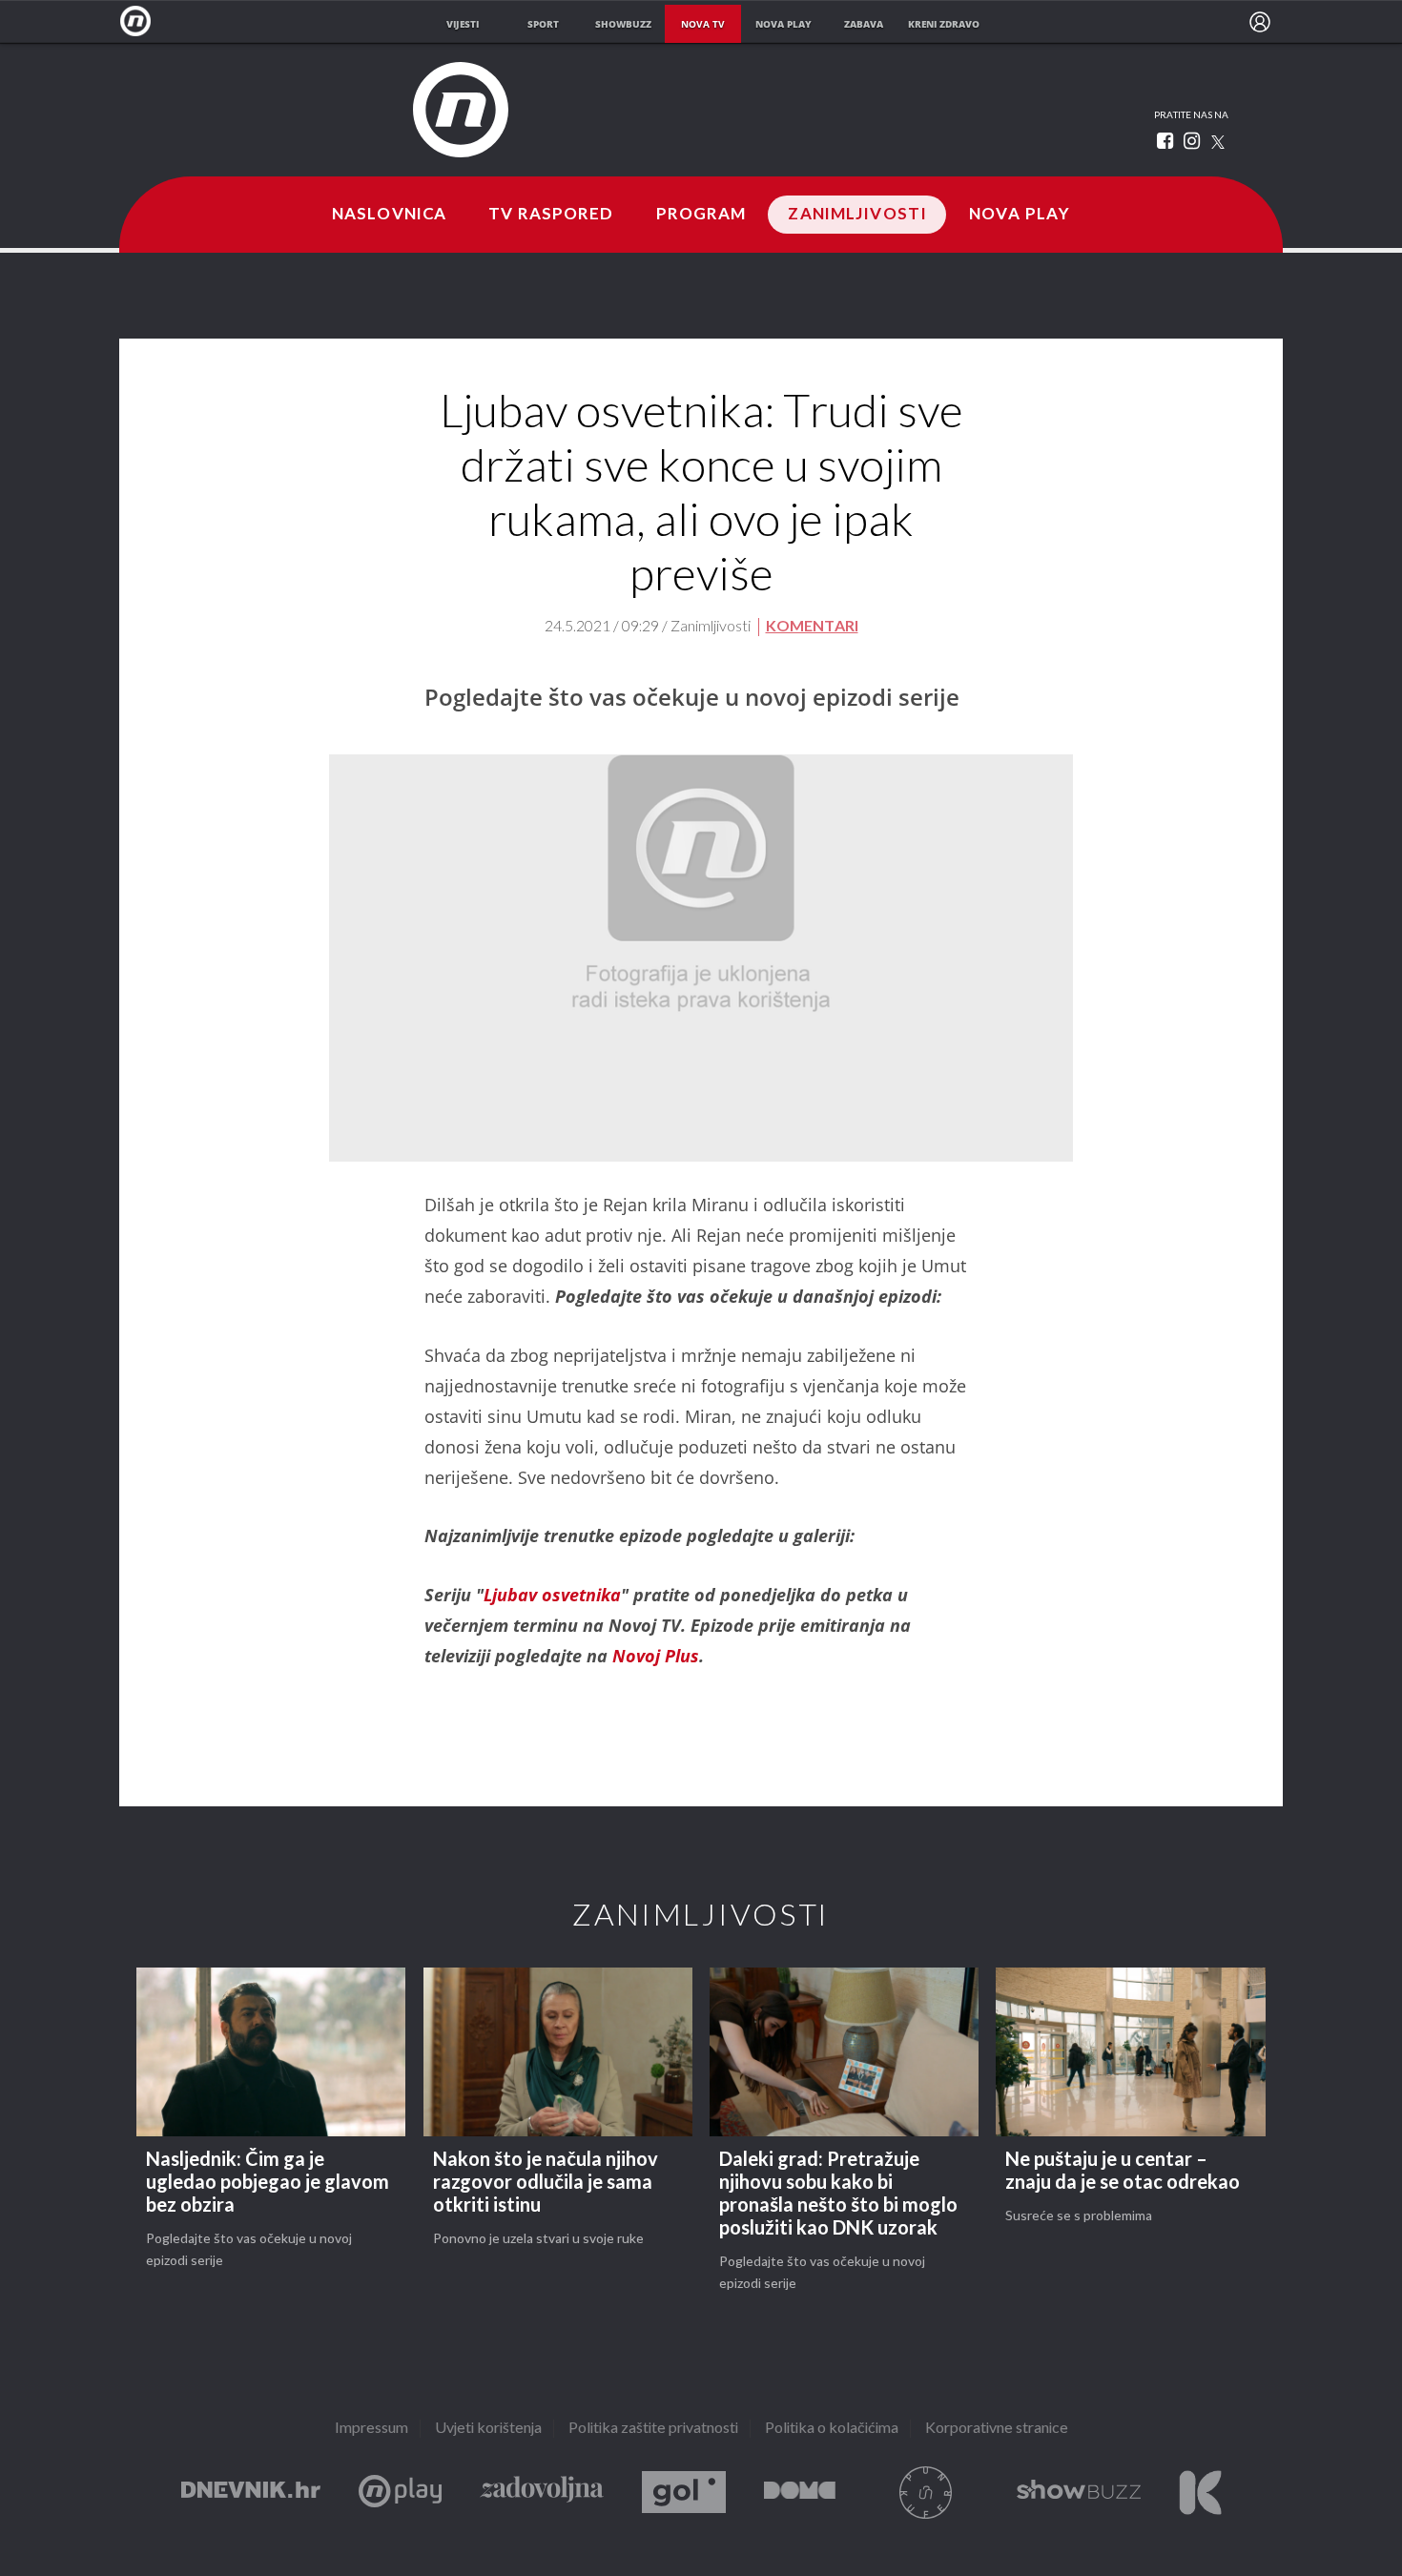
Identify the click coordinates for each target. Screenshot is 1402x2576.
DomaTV (800, 2493)
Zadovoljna (542, 2493)
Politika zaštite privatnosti (653, 2429)
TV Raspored (551, 215)
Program (701, 215)
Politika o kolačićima (832, 2429)
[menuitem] (1260, 22)
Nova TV (141, 21)
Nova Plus (400, 2493)
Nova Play (1020, 215)
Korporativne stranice (997, 2429)
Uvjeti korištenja (488, 2429)
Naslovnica (389, 215)
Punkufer (926, 2493)
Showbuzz (1079, 2493)
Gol (684, 2493)
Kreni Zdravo (1200, 2493)
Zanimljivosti (857, 215)
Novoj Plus (656, 1656)
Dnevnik (251, 2493)
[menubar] (1260, 22)
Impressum (371, 2429)
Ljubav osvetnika (552, 1595)
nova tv (703, 24)
